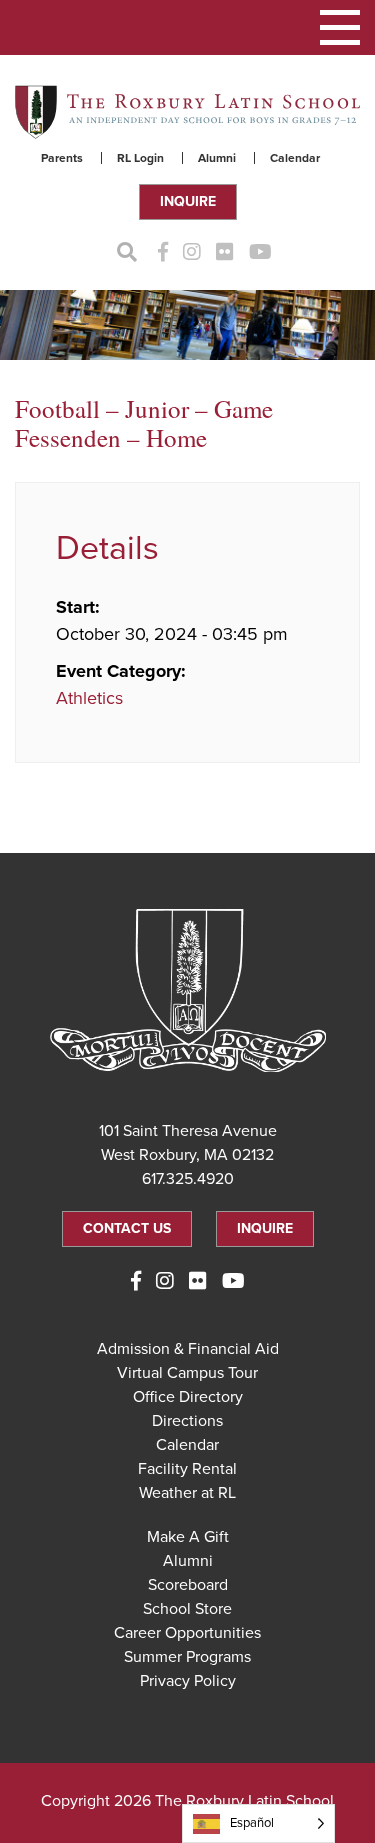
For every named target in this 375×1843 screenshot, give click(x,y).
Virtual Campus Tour (187, 1373)
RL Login (140, 158)
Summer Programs (187, 1657)
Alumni (217, 158)
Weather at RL (187, 1493)
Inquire (188, 201)
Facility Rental (187, 1469)
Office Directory (188, 1397)
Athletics (89, 698)
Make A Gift (188, 1537)
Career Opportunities (187, 1633)
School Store (187, 1609)
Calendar (295, 158)
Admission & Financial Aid (188, 1349)
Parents (62, 158)
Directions (187, 1421)
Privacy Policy (188, 1681)
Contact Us (127, 1228)
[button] (340, 27)
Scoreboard (188, 1585)
